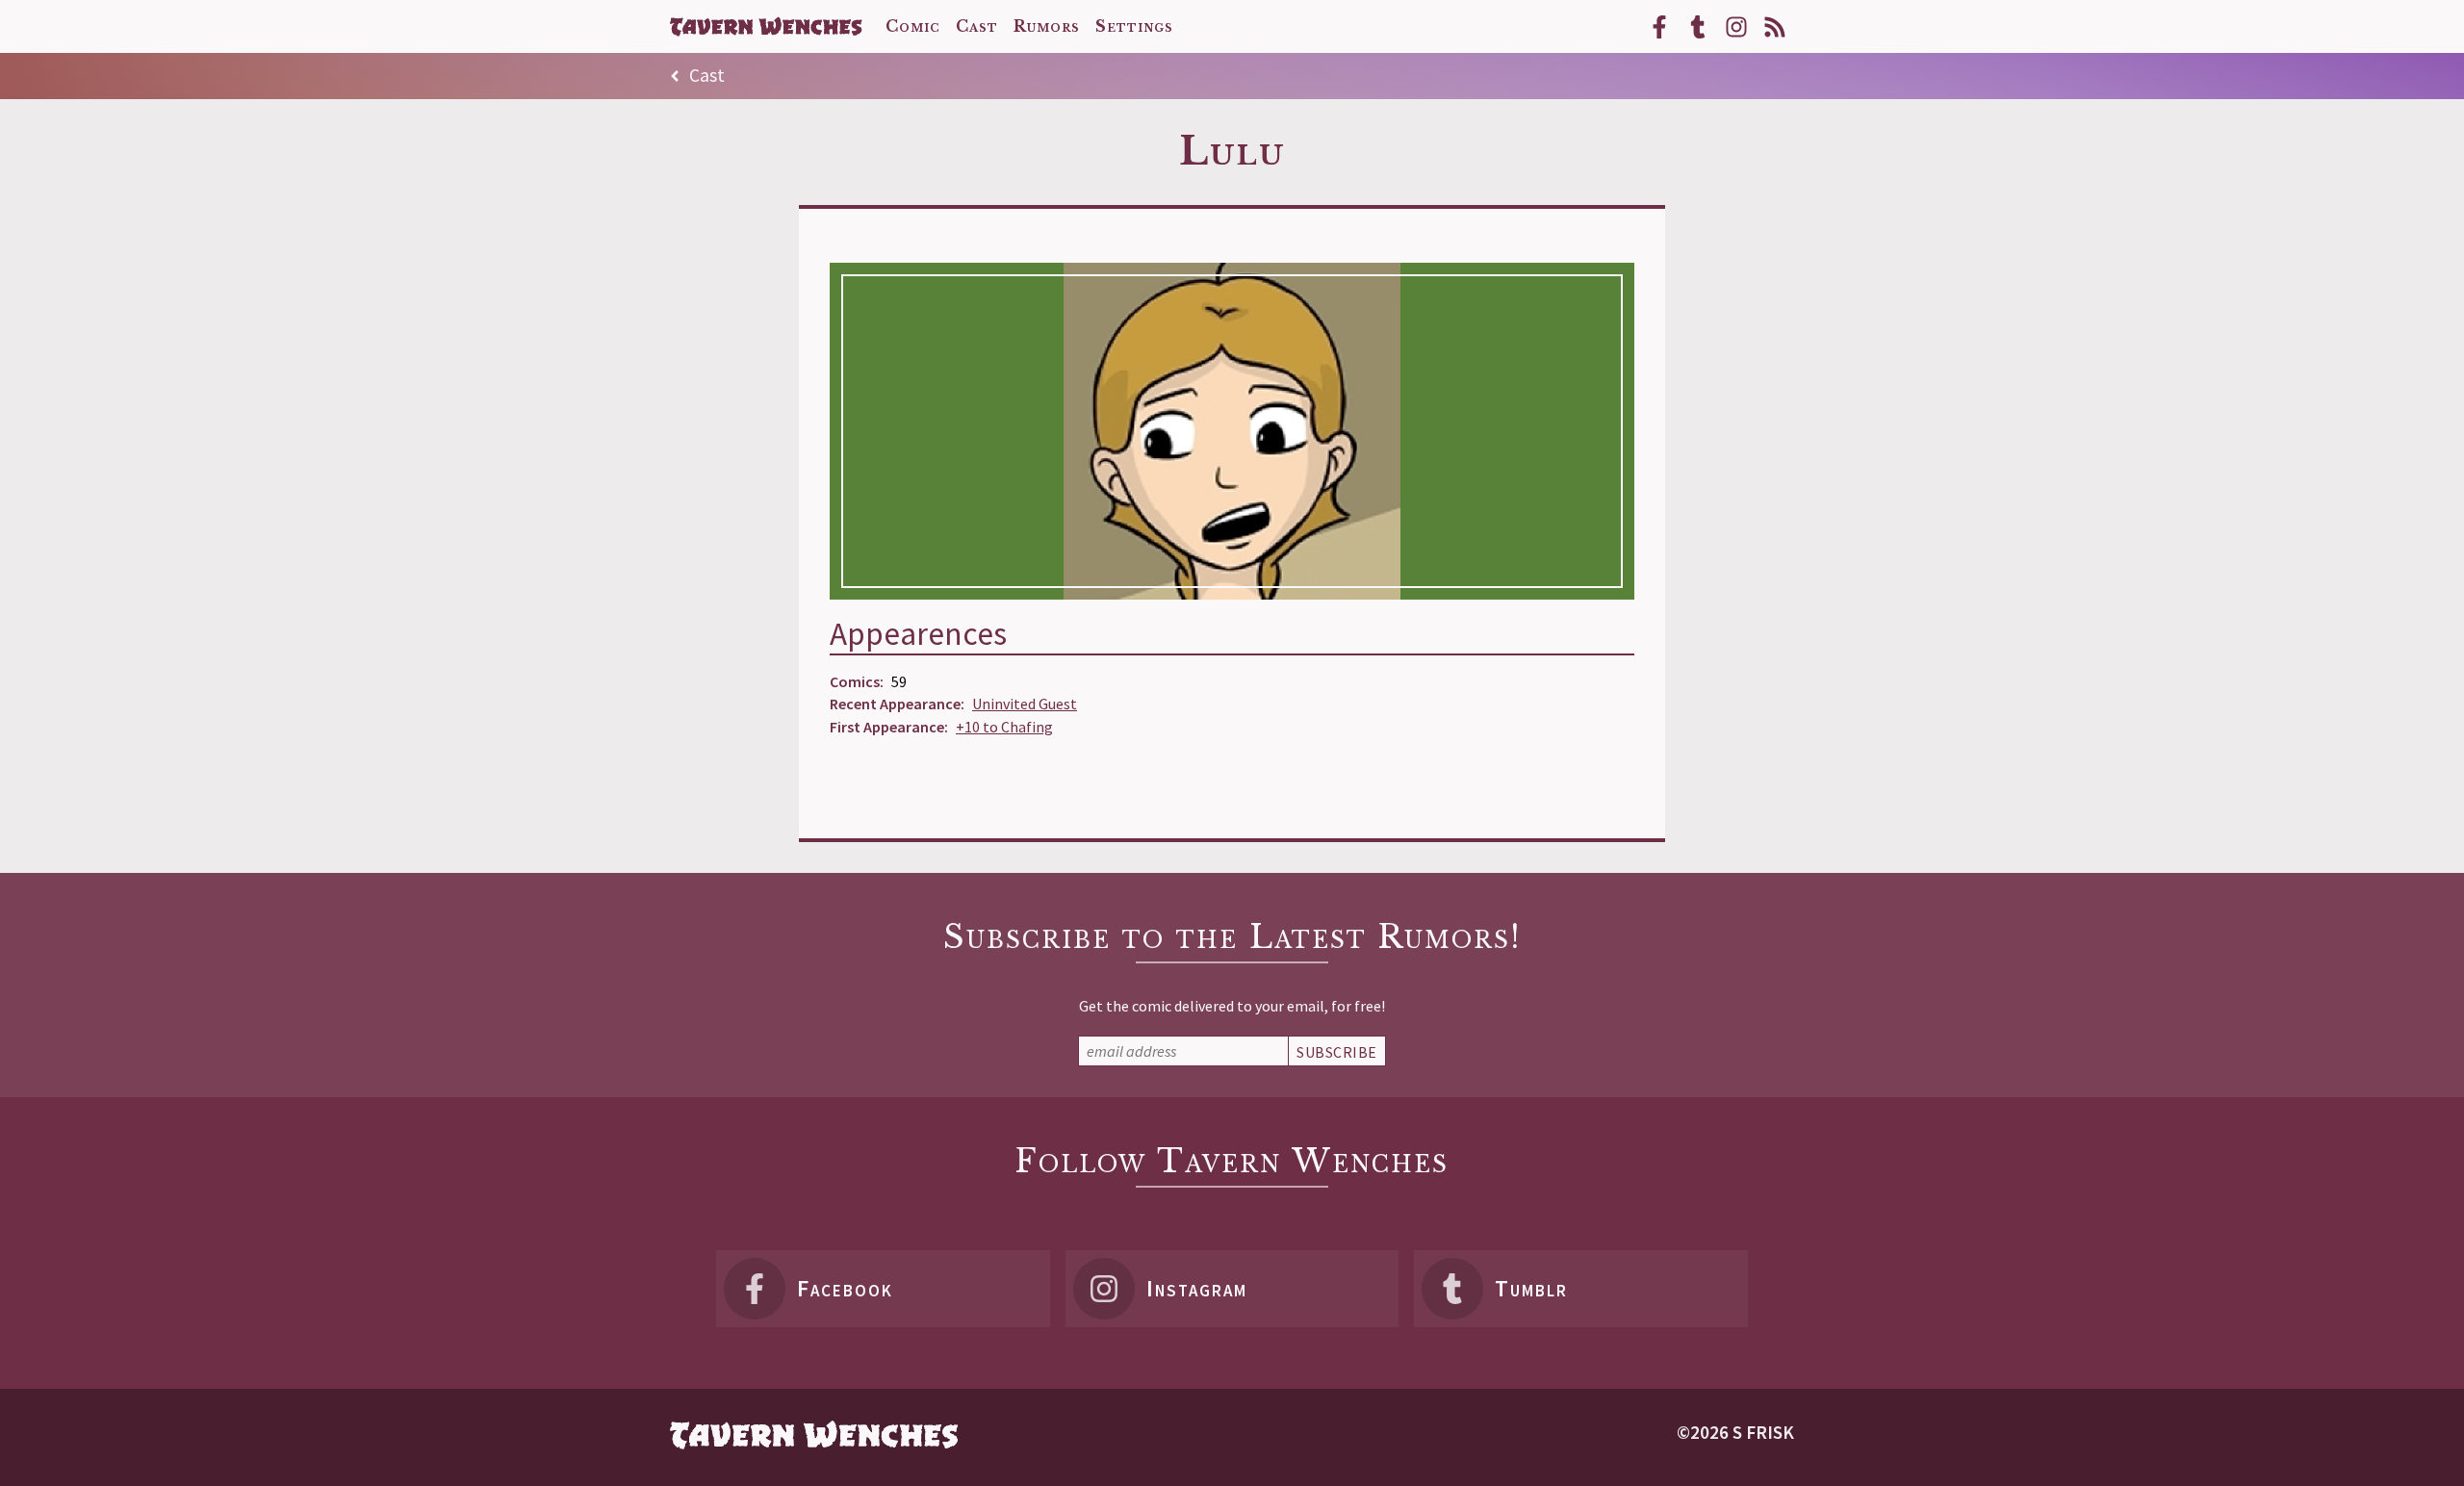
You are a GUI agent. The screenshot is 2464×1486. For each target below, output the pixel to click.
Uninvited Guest (1025, 704)
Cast (697, 77)
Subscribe (1337, 1052)
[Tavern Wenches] (766, 26)
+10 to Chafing (1004, 727)
